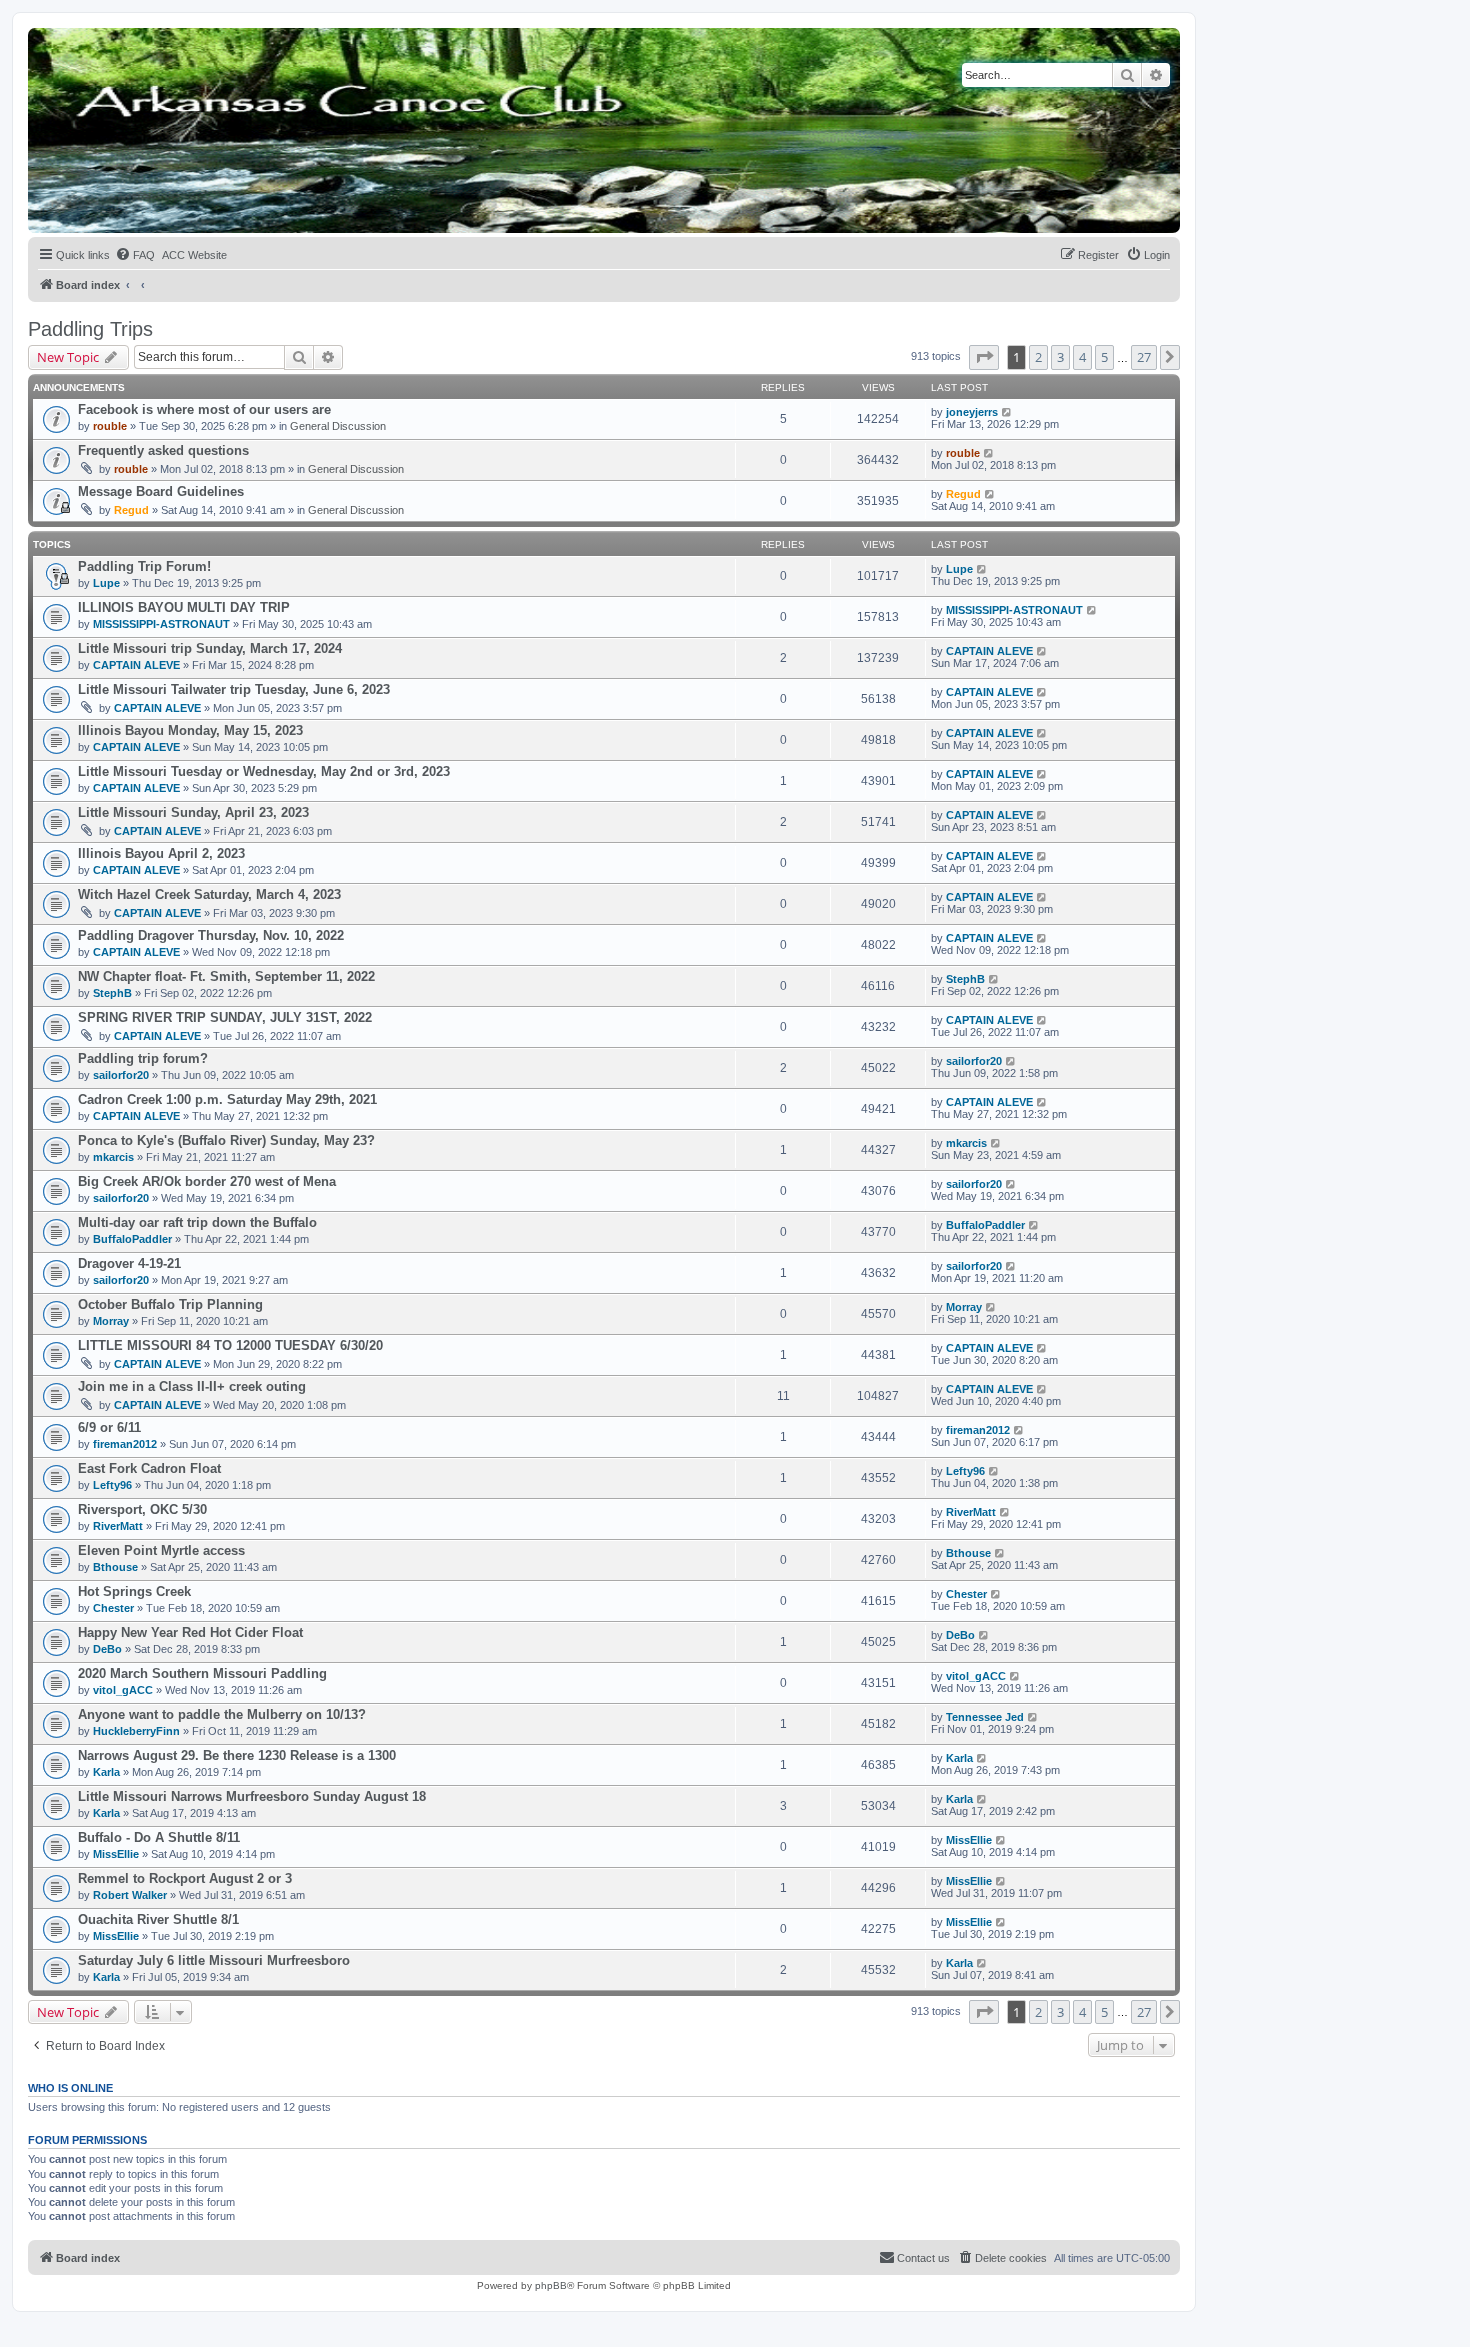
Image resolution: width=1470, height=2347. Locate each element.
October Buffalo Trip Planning (170, 1304)
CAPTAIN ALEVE (136, 665)
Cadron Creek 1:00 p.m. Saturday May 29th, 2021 (227, 1099)
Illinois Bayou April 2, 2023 (161, 853)
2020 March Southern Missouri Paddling (202, 1673)
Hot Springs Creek (134, 1591)
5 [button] (1104, 357)
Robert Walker (130, 1895)
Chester (113, 1608)
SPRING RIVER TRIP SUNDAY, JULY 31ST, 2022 (225, 1017)
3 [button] (1060, 357)
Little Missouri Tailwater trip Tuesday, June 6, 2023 (234, 689)
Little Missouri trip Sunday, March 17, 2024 (210, 648)
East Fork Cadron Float (149, 1468)
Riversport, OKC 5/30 (142, 1509)
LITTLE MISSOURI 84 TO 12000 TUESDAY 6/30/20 (230, 1345)
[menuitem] (135, 255)
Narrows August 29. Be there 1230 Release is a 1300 (237, 1755)
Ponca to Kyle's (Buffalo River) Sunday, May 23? (226, 1140)
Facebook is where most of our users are (204, 409)
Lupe (106, 583)
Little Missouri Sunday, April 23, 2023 (193, 812)
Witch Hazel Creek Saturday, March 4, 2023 (209, 894)
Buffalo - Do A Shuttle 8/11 (159, 1837)
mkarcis (113, 1157)
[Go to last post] (1007, 412)
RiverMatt (118, 1526)
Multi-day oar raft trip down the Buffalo (197, 1222)
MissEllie (116, 1854)
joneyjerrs (972, 412)
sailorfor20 (121, 1075)
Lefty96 (112, 1485)
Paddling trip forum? (143, 1058)
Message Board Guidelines (161, 491)
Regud (131, 510)
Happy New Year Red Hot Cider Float (190, 1632)
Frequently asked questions (163, 450)
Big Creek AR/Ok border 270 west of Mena (207, 1181)
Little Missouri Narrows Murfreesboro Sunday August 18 (252, 1796)
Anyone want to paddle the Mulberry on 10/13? (222, 1714)
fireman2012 (125, 1444)
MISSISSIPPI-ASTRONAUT (161, 624)
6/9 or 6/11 (109, 1427)
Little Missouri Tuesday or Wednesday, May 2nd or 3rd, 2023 (264, 771)
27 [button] (1144, 357)
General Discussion (338, 426)
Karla (106, 1772)
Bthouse (115, 1567)
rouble (110, 426)
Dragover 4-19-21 (129, 1263)
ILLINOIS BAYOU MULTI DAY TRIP (184, 607)
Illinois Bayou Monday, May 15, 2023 (190, 730)
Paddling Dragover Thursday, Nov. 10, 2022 (211, 935)
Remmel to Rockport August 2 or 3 (185, 1878)
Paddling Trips (90, 329)
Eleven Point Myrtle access (161, 1550)
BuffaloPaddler (132, 1239)
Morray (111, 1321)
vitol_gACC (123, 1690)
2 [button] (1038, 357)
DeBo (107, 1649)
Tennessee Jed (985, 1717)
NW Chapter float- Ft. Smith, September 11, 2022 (226, 976)
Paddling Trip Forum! (144, 566)
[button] (984, 357)
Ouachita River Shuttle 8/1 (158, 1919)
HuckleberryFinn (136, 1731)
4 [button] (1082, 357)
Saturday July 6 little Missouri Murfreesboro (214, 1960)
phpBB (551, 2285)
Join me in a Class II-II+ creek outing (192, 1386)
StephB (112, 993)
